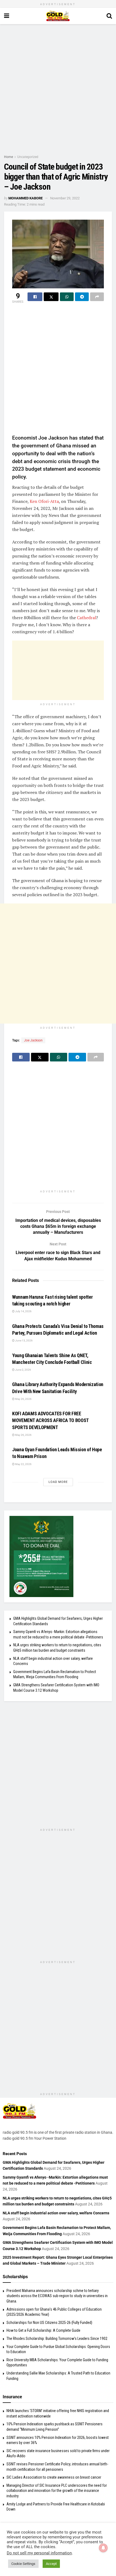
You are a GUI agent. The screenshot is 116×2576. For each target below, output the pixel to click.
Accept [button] (51, 2564)
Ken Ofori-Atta (44, 501)
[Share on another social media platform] (97, 297)
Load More (58, 1482)
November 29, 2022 (65, 198)
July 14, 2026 (23, 1311)
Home (8, 157)
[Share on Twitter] (51, 297)
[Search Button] (109, 16)
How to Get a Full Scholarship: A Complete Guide (43, 2330)
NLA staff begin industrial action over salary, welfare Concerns (56, 2213)
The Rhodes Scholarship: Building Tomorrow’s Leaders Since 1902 (57, 2338)
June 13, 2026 (24, 1340)
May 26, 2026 (23, 1399)
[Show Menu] (7, 16)
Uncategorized (28, 157)
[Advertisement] (58, 88)
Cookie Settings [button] (23, 2564)
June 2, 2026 (23, 1370)
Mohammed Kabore (25, 198)
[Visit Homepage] (58, 16)
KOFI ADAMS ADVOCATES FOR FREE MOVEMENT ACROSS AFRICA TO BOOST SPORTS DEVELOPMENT (50, 1420)
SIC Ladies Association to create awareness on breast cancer (54, 2477)
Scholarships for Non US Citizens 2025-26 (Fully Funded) (49, 2323)
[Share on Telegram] (82, 297)
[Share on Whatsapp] (67, 297)
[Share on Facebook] (35, 297)
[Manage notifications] (103, 2548)
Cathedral (86, 618)
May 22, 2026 (23, 1464)
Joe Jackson (33, 1040)
